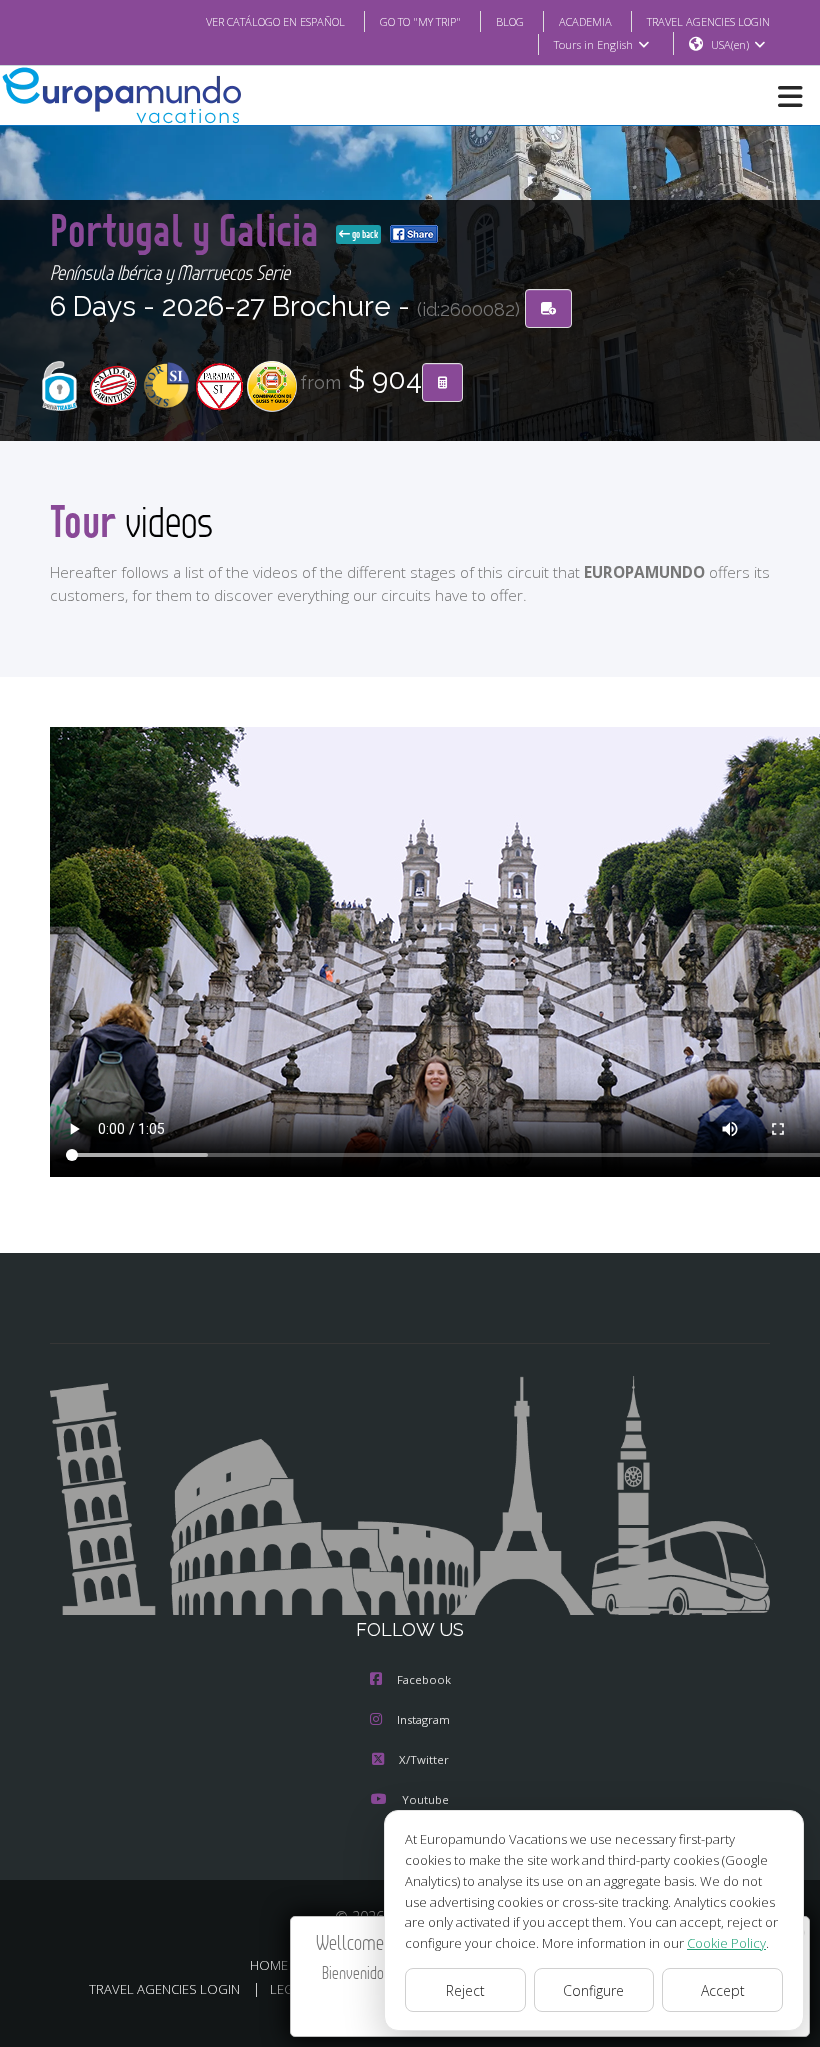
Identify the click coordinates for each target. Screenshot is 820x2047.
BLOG (510, 21)
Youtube (425, 1799)
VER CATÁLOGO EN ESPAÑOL (275, 21)
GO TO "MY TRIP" (420, 21)
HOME (269, 1965)
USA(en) (730, 44)
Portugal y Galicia (189, 229)
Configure (593, 1990)
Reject (465, 1990)
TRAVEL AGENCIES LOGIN (708, 21)
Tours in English (593, 44)
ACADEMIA (585, 21)
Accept (723, 1990)
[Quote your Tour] (442, 383)
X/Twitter (424, 1759)
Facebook (424, 1679)
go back (364, 234)
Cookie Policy (726, 1943)
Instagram (423, 1719)
